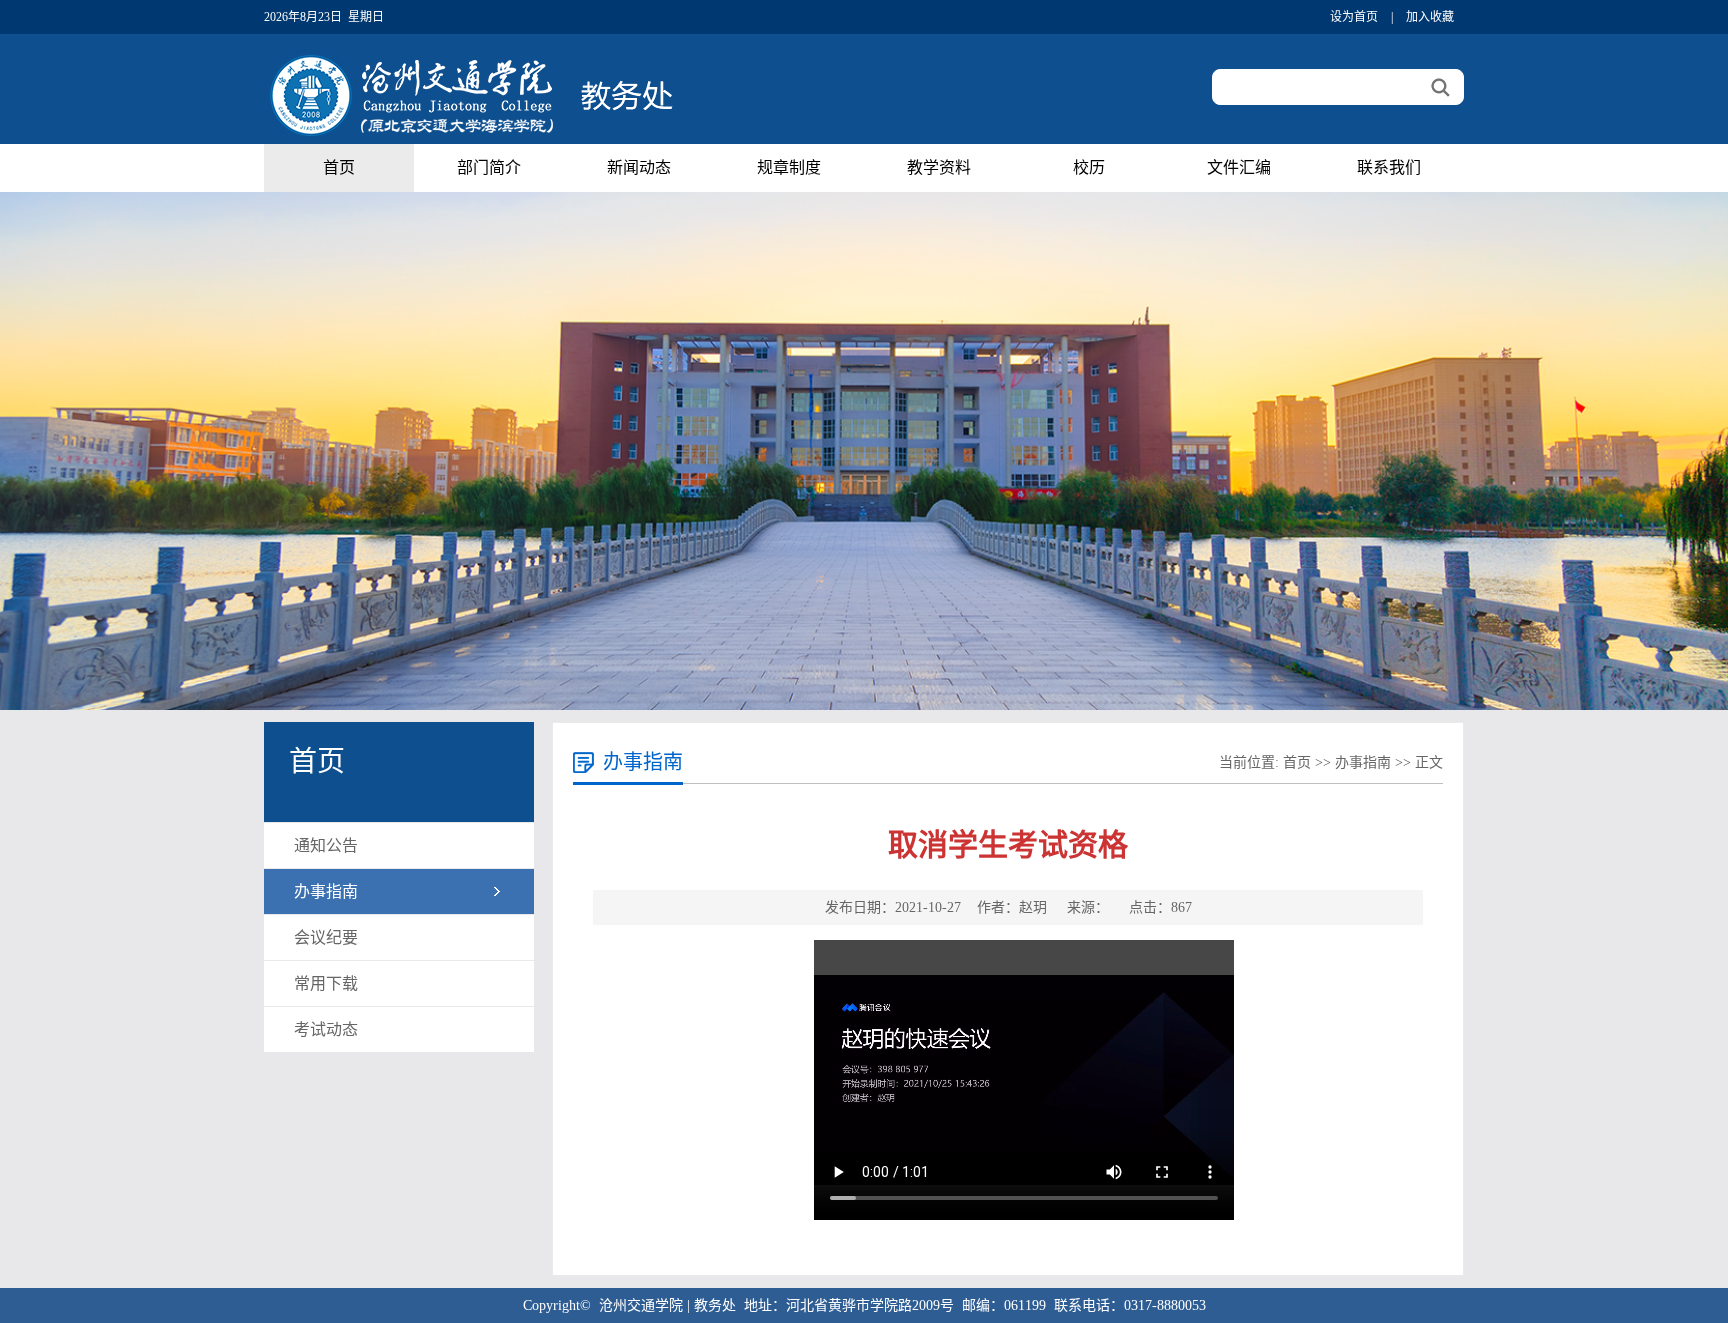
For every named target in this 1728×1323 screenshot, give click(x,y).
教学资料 (939, 167)
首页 (339, 167)
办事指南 (326, 891)
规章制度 (789, 167)
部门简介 (489, 167)
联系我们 (1389, 167)
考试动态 (326, 1029)
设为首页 (1354, 17)
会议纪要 (326, 937)
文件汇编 (1239, 167)
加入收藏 (1430, 17)
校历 (1089, 167)
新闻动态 (639, 167)
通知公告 (326, 845)
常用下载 (326, 983)
